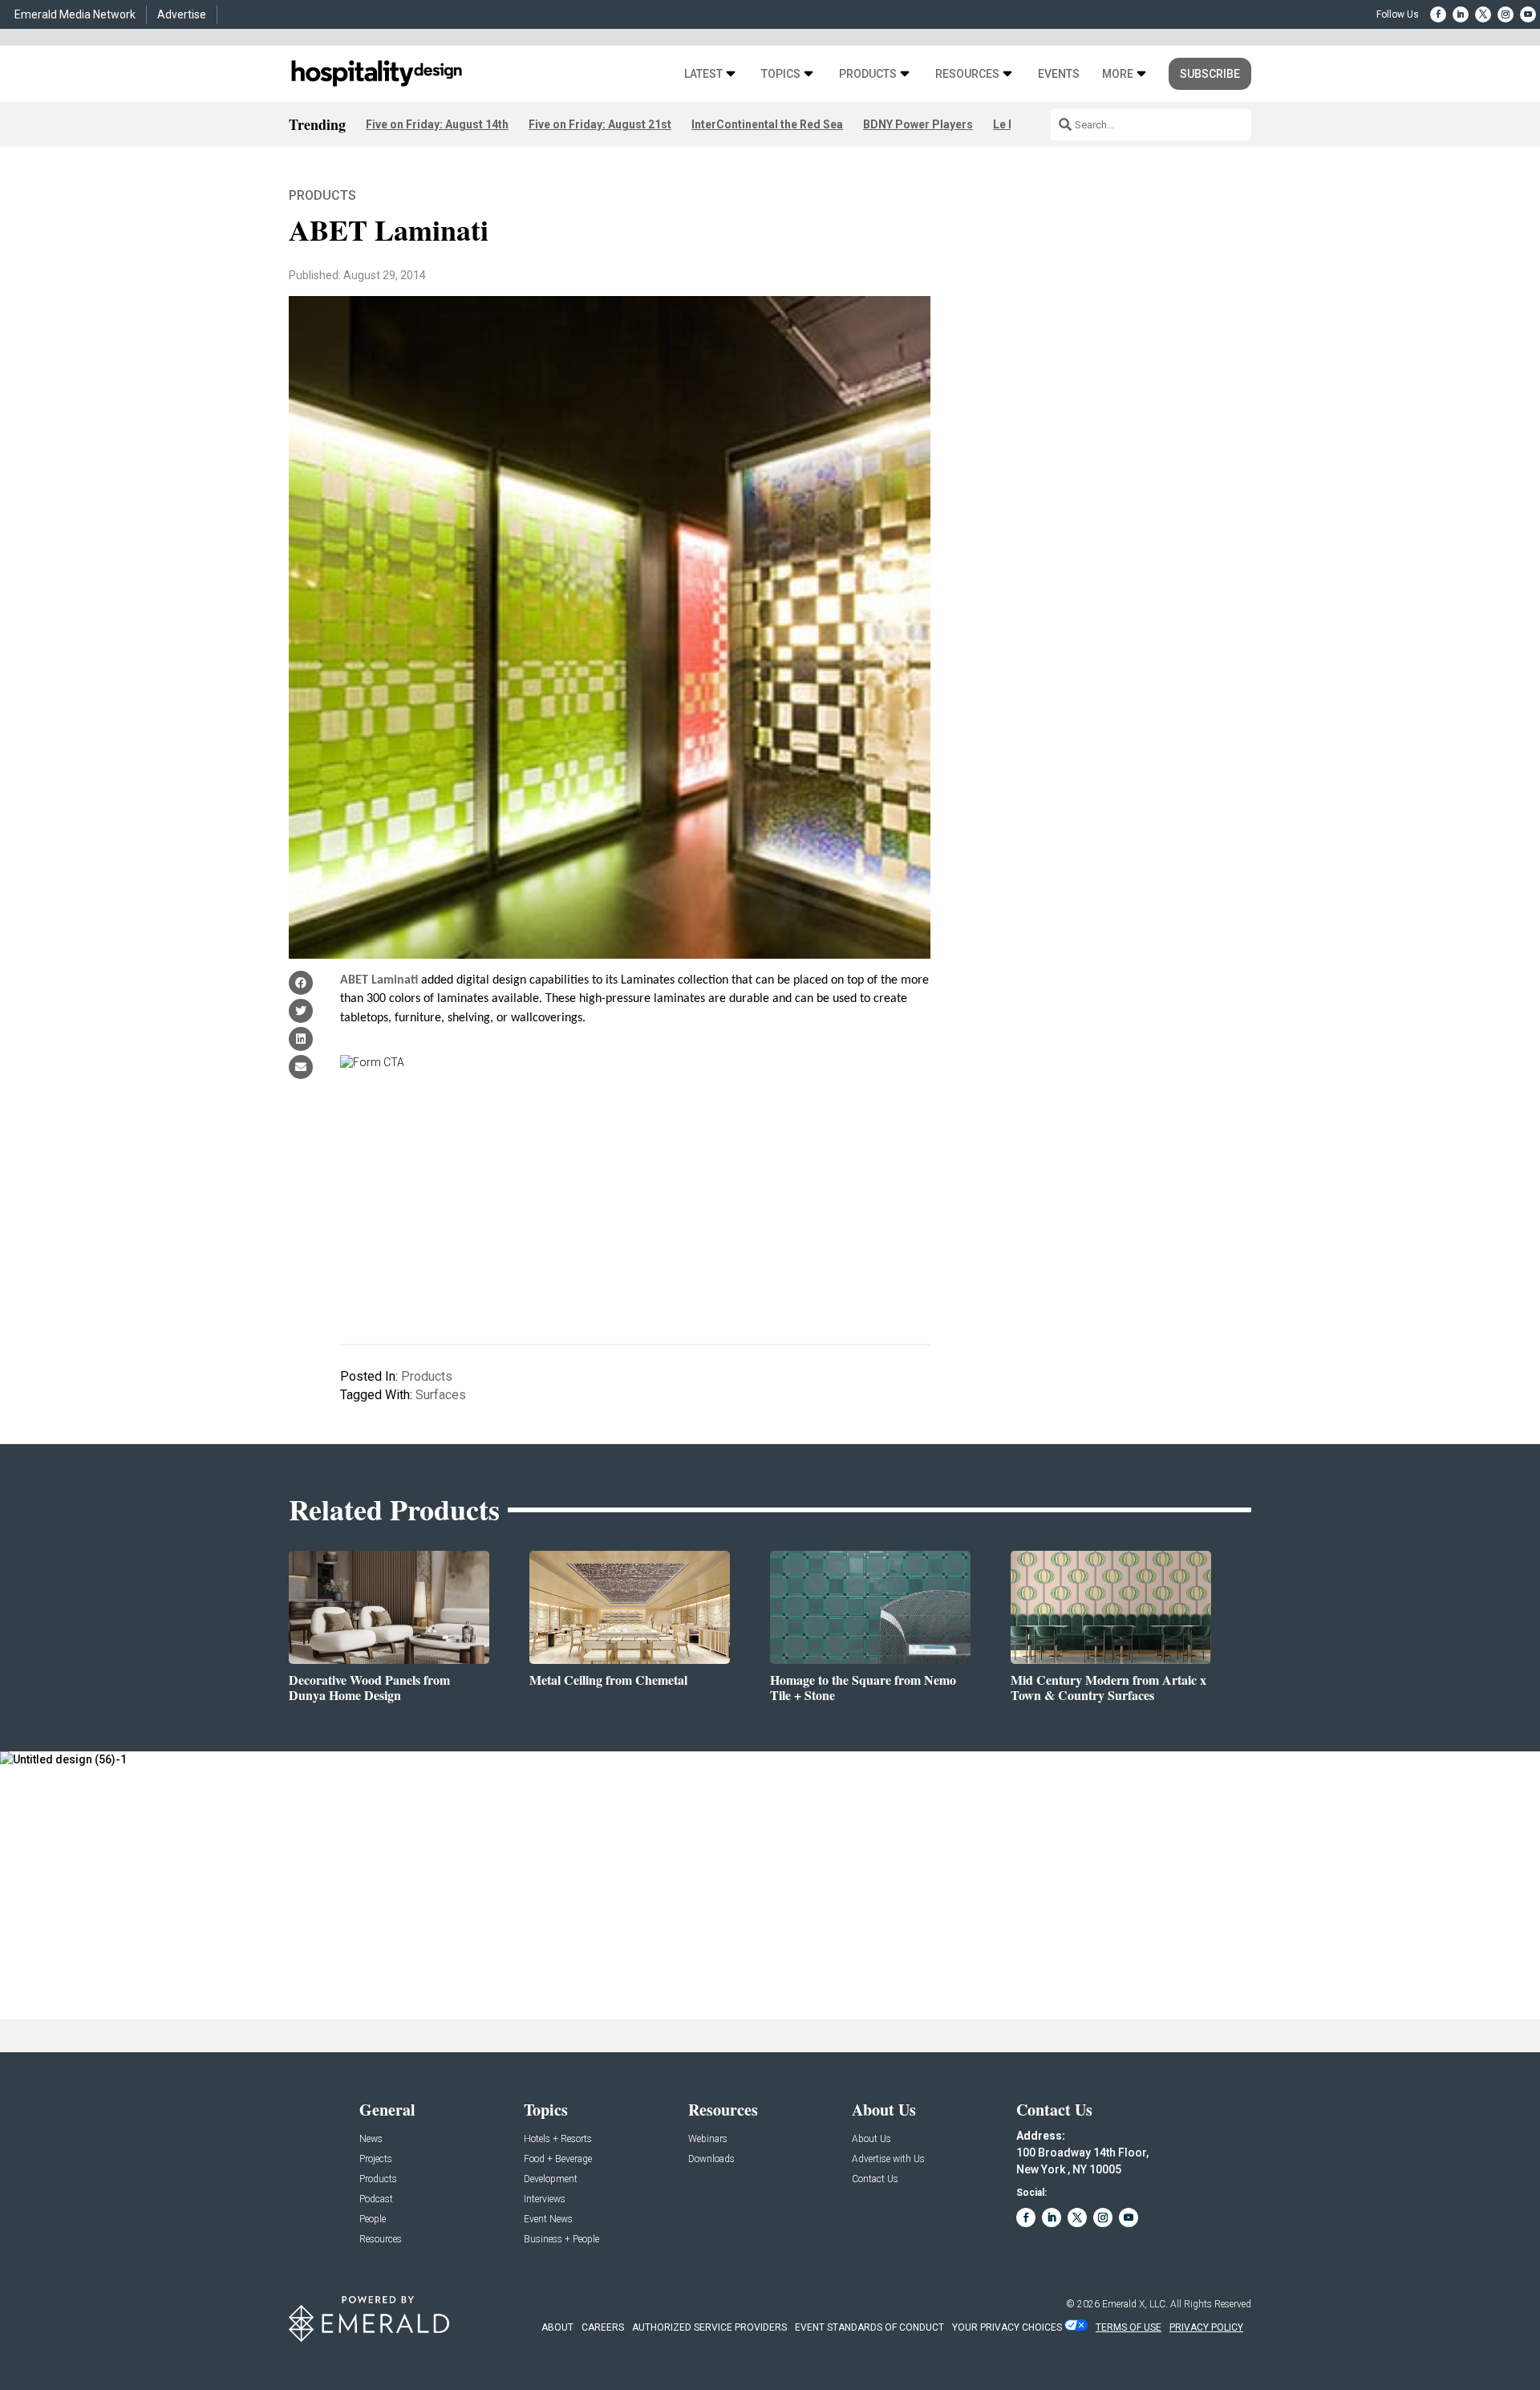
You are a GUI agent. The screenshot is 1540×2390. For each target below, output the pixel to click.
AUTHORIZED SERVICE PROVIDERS (709, 2327)
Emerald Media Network (75, 14)
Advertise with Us (888, 2159)
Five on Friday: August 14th (437, 124)
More (1118, 74)
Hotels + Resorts (558, 2139)
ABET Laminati (379, 980)
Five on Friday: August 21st (600, 124)
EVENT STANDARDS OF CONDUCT (869, 2327)
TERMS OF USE (1129, 2327)
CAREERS (603, 2327)
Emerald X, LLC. (1135, 2304)
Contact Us (875, 2179)
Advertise (182, 14)
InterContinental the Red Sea (767, 124)
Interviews (545, 2199)
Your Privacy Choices (1007, 2327)
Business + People (561, 2240)
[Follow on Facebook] (1438, 14)
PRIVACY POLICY (1206, 2327)
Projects (376, 2159)
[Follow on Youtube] (1528, 14)
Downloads (711, 2159)
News (371, 2139)
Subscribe (1210, 74)
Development (551, 2179)
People (373, 2220)
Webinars (708, 2139)
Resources (967, 74)
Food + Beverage (558, 2159)
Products (868, 74)
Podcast (376, 2199)
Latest (703, 74)
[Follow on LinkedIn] (1461, 14)
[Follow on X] (1483, 14)
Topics (781, 74)
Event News (548, 2220)
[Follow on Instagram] (1506, 14)
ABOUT (557, 2327)
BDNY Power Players (918, 124)
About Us (871, 2139)
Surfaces (441, 1395)
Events (1059, 74)
